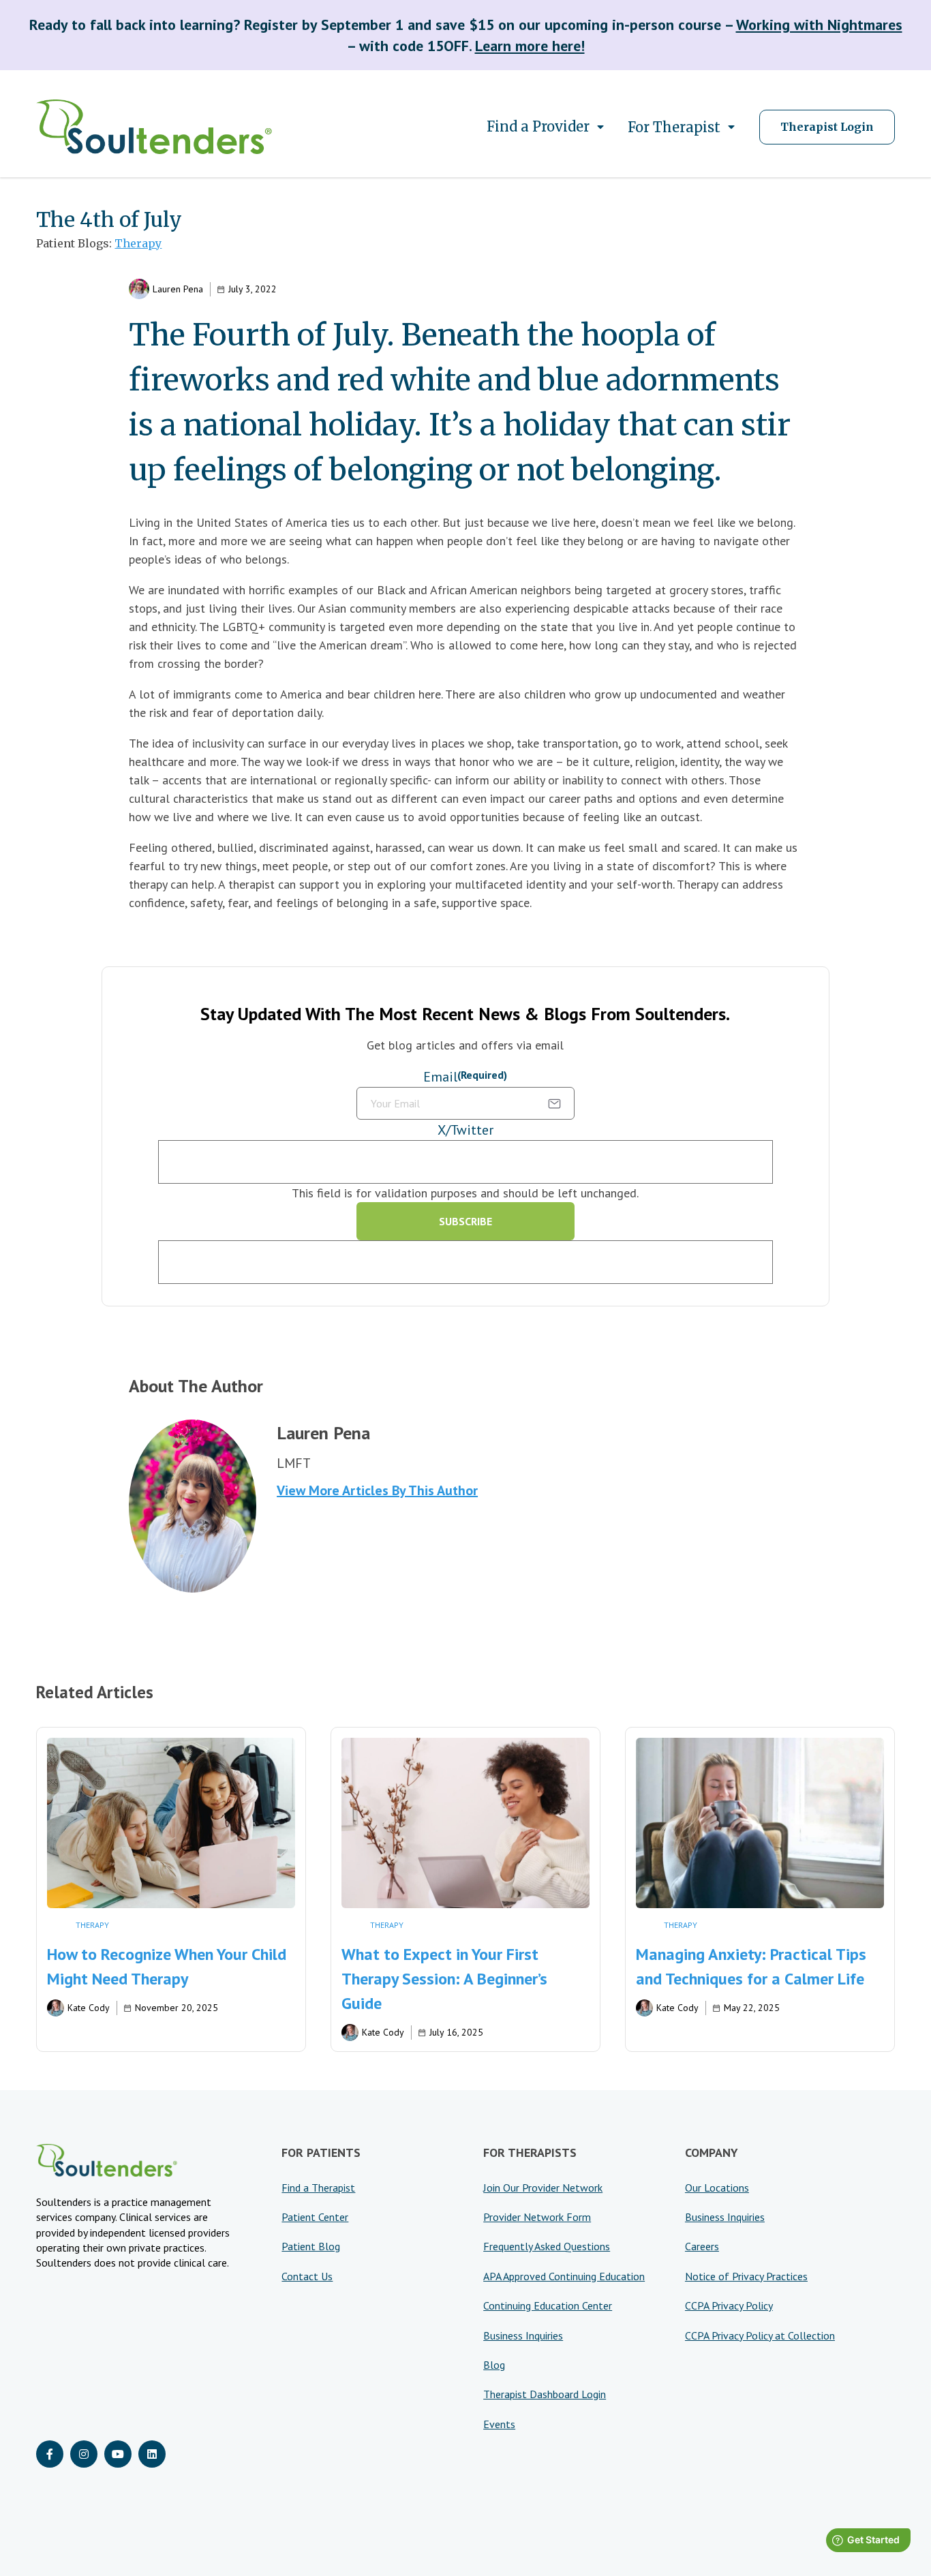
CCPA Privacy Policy (729, 2305)
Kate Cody (89, 2008)
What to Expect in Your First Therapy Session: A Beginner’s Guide (444, 1979)
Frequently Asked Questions (547, 2246)
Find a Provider (538, 126)
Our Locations (717, 2188)
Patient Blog (311, 2246)
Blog (494, 2365)
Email (465, 1077)
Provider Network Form (537, 2217)
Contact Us (307, 2276)
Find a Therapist (318, 2188)
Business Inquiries (523, 2335)
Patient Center (315, 2217)
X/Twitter (465, 1130)
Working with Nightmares (819, 25)
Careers (702, 2246)
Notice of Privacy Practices (746, 2276)
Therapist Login (827, 127)
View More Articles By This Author (377, 1490)
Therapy (138, 243)
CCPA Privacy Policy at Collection (760, 2335)
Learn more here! (530, 46)
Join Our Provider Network (543, 2188)
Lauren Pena (178, 289)
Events (499, 2424)
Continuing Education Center (548, 2305)
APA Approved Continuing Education (564, 2276)
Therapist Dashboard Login (545, 2394)
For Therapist (674, 127)
